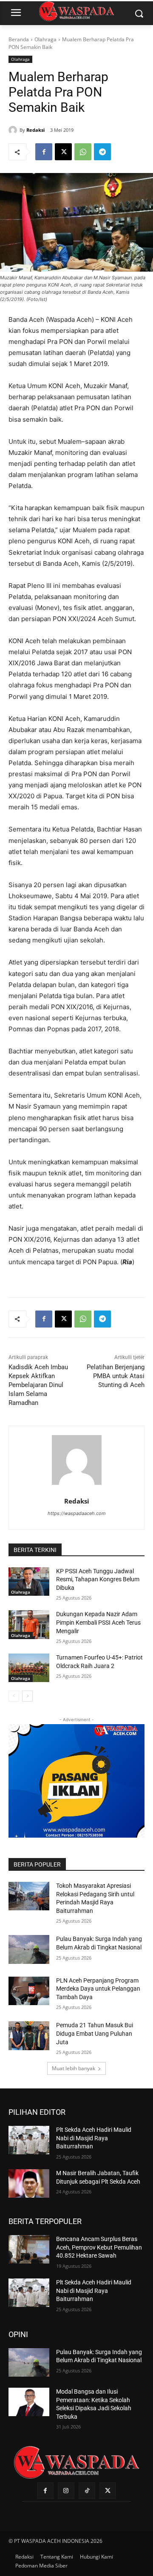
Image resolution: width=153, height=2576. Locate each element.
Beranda (19, 39)
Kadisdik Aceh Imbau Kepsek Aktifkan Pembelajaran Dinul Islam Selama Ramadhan (38, 1385)
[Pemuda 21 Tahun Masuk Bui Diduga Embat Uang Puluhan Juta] (29, 2036)
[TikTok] (87, 2491)
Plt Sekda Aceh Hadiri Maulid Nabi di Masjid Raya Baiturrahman (94, 2138)
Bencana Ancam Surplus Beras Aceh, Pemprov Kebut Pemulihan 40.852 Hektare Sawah (99, 2247)
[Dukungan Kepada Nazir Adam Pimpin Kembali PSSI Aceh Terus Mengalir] (29, 1624)
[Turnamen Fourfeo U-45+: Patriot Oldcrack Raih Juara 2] (29, 1668)
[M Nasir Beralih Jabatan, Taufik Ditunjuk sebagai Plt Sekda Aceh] (29, 2183)
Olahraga (45, 39)
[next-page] (27, 1696)
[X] (63, 152)
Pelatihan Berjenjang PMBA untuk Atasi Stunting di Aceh (116, 1376)
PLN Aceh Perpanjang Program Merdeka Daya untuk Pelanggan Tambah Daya (98, 1989)
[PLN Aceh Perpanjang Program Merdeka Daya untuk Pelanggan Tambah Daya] (29, 1991)
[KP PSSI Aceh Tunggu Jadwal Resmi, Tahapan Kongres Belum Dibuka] (29, 1582)
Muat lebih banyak (74, 2068)
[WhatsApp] (83, 152)
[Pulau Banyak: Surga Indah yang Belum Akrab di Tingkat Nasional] (29, 1949)
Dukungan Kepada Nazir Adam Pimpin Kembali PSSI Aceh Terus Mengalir (98, 1622)
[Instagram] (66, 2491)
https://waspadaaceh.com (77, 1513)
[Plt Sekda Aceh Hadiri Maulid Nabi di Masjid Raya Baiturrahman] (29, 2140)
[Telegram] (102, 152)
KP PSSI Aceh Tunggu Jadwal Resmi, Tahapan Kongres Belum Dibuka (98, 1579)
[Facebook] (44, 152)
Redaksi (35, 130)
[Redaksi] (14, 130)
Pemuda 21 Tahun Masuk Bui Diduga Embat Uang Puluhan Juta (95, 2033)
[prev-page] (14, 1696)
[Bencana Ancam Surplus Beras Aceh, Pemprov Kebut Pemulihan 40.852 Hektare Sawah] (29, 2249)
